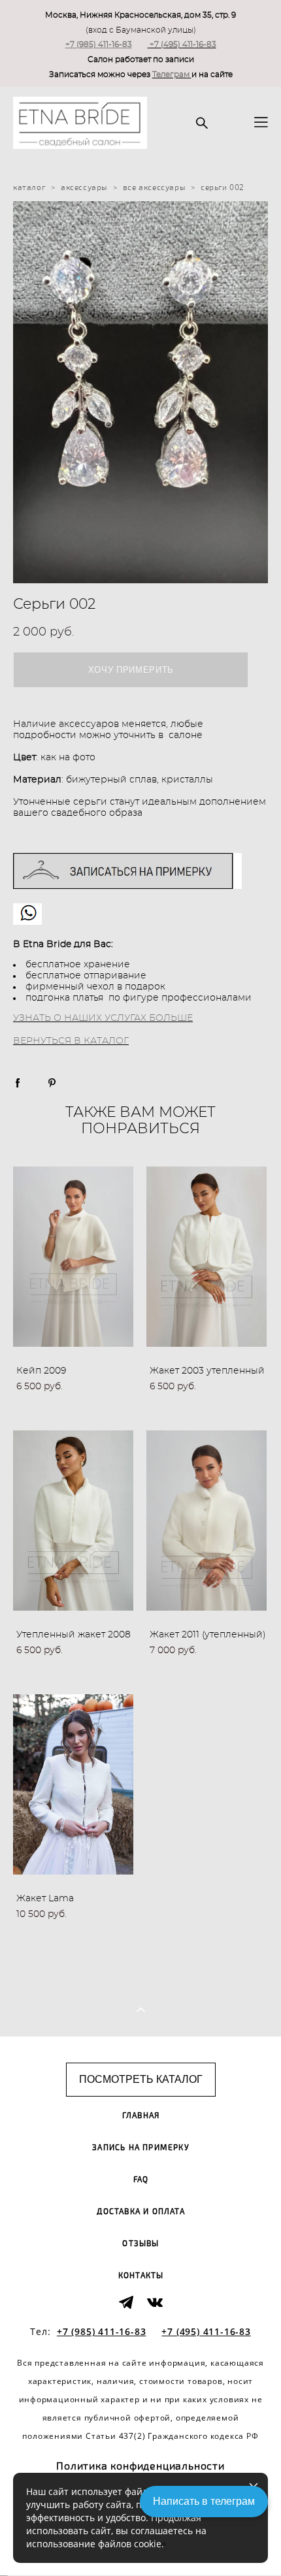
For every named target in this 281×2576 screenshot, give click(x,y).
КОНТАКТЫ (141, 2276)
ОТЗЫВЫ (140, 2244)
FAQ (141, 2180)
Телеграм (172, 74)
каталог (29, 187)
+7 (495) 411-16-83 (183, 44)
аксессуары (84, 187)
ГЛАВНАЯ (141, 2116)
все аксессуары (154, 187)
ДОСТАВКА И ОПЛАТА (140, 2212)
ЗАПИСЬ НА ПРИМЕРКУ (141, 2148)
